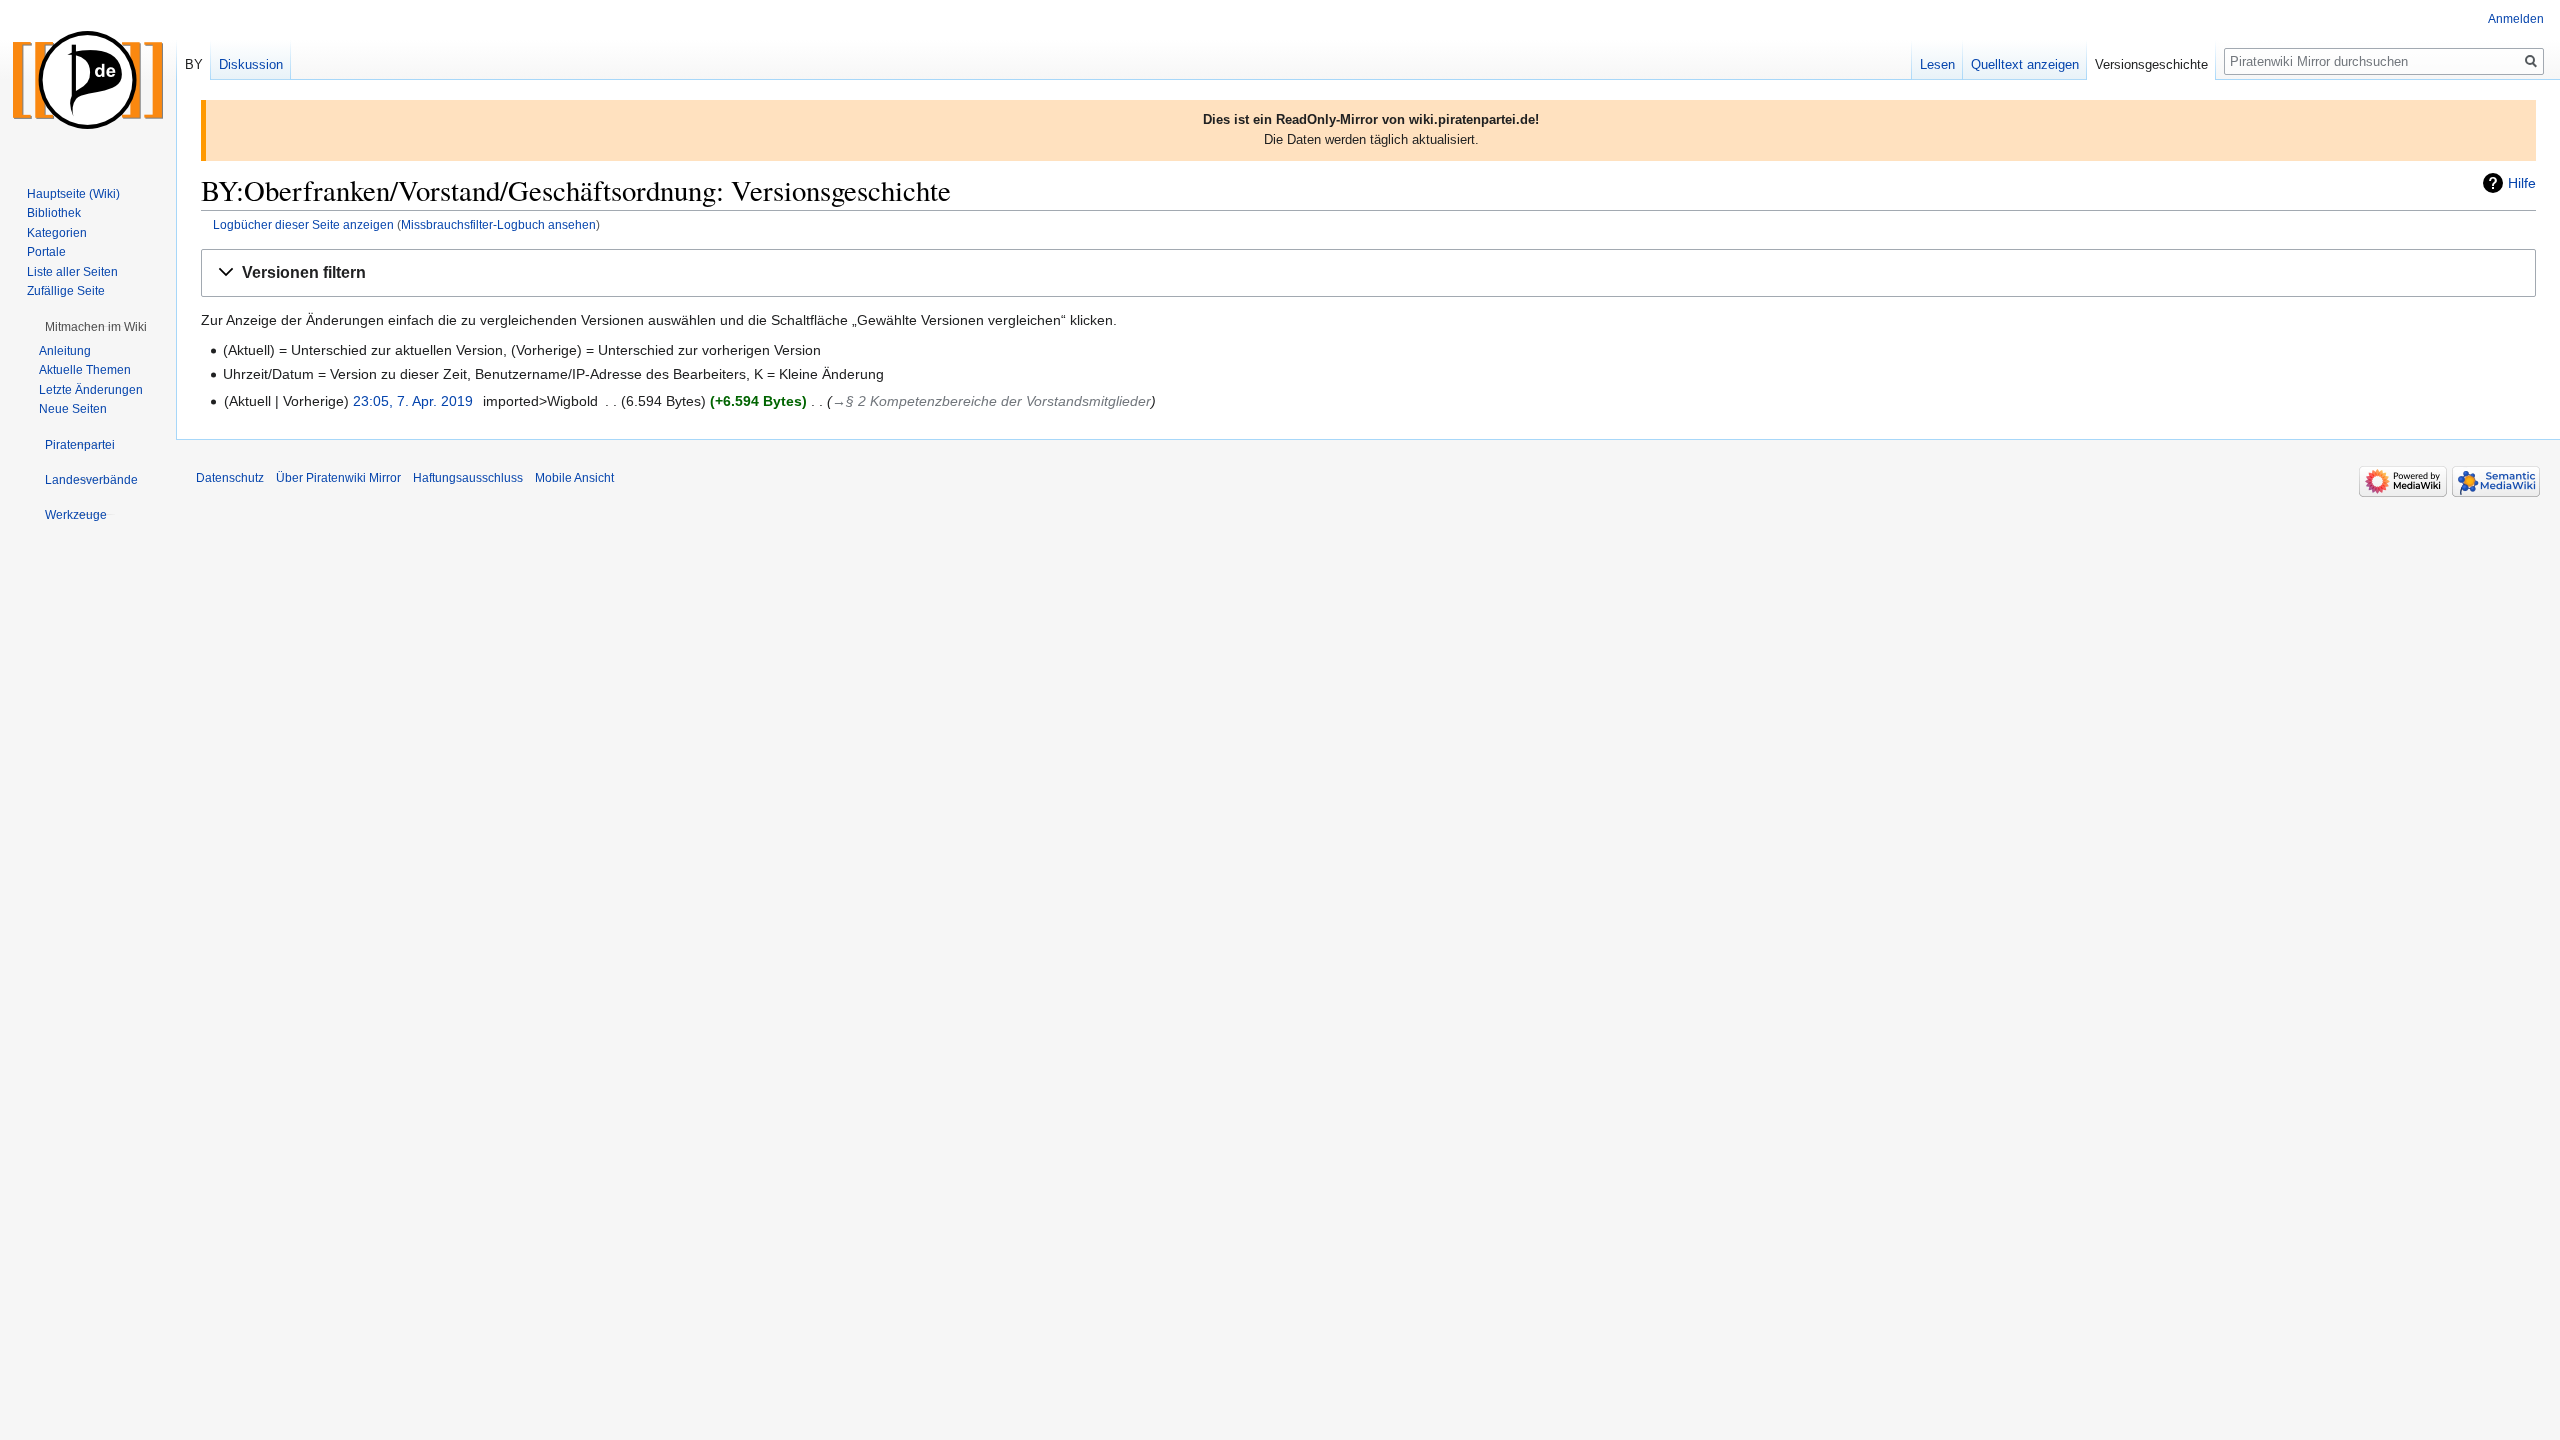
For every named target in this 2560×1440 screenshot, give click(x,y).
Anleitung (65, 351)
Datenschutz (230, 478)
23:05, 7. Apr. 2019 (413, 401)
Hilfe (2522, 183)
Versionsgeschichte (2151, 64)
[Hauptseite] (88, 80)
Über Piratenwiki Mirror (338, 478)
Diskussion (251, 64)
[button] (1368, 273)
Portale (46, 252)
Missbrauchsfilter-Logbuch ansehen (498, 224)
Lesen (1937, 64)
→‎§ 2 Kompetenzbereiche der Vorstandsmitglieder (991, 401)
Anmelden (2516, 19)
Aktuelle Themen (85, 370)
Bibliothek (54, 213)
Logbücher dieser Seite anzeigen (303, 224)
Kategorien (57, 233)
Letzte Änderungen (91, 390)
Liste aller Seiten (72, 272)
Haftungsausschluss (468, 478)
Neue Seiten (73, 409)
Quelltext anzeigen (2025, 64)
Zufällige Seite (66, 291)
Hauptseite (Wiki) (73, 194)
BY (194, 64)
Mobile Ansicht (574, 478)
